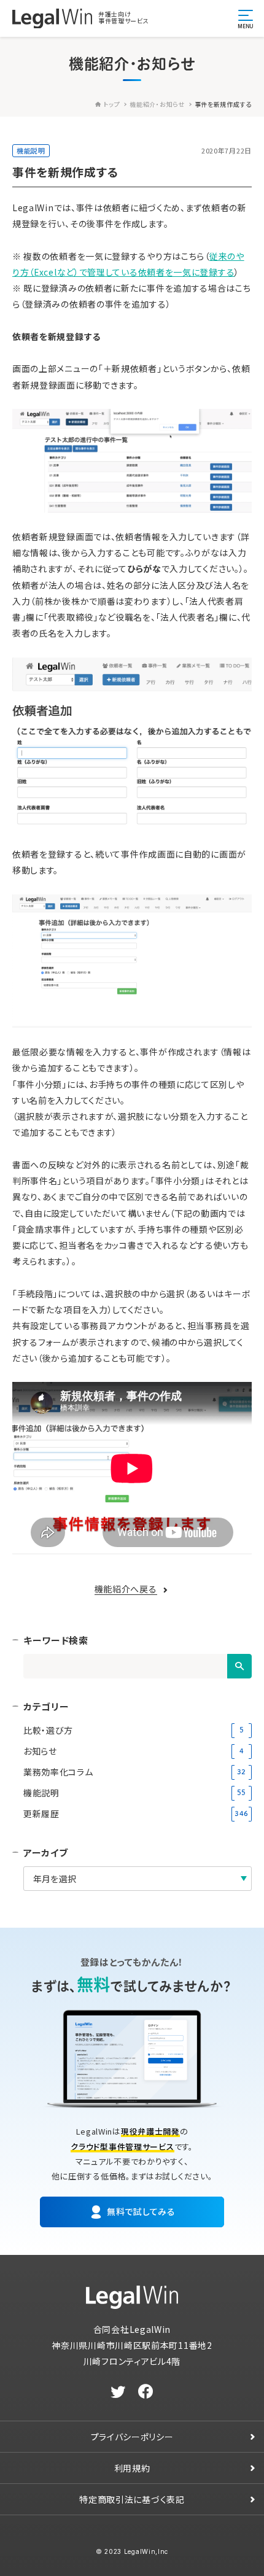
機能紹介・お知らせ (157, 104)
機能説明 (31, 150)
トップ (111, 104)
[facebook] (146, 2392)
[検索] (239, 1666)
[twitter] (118, 2392)
